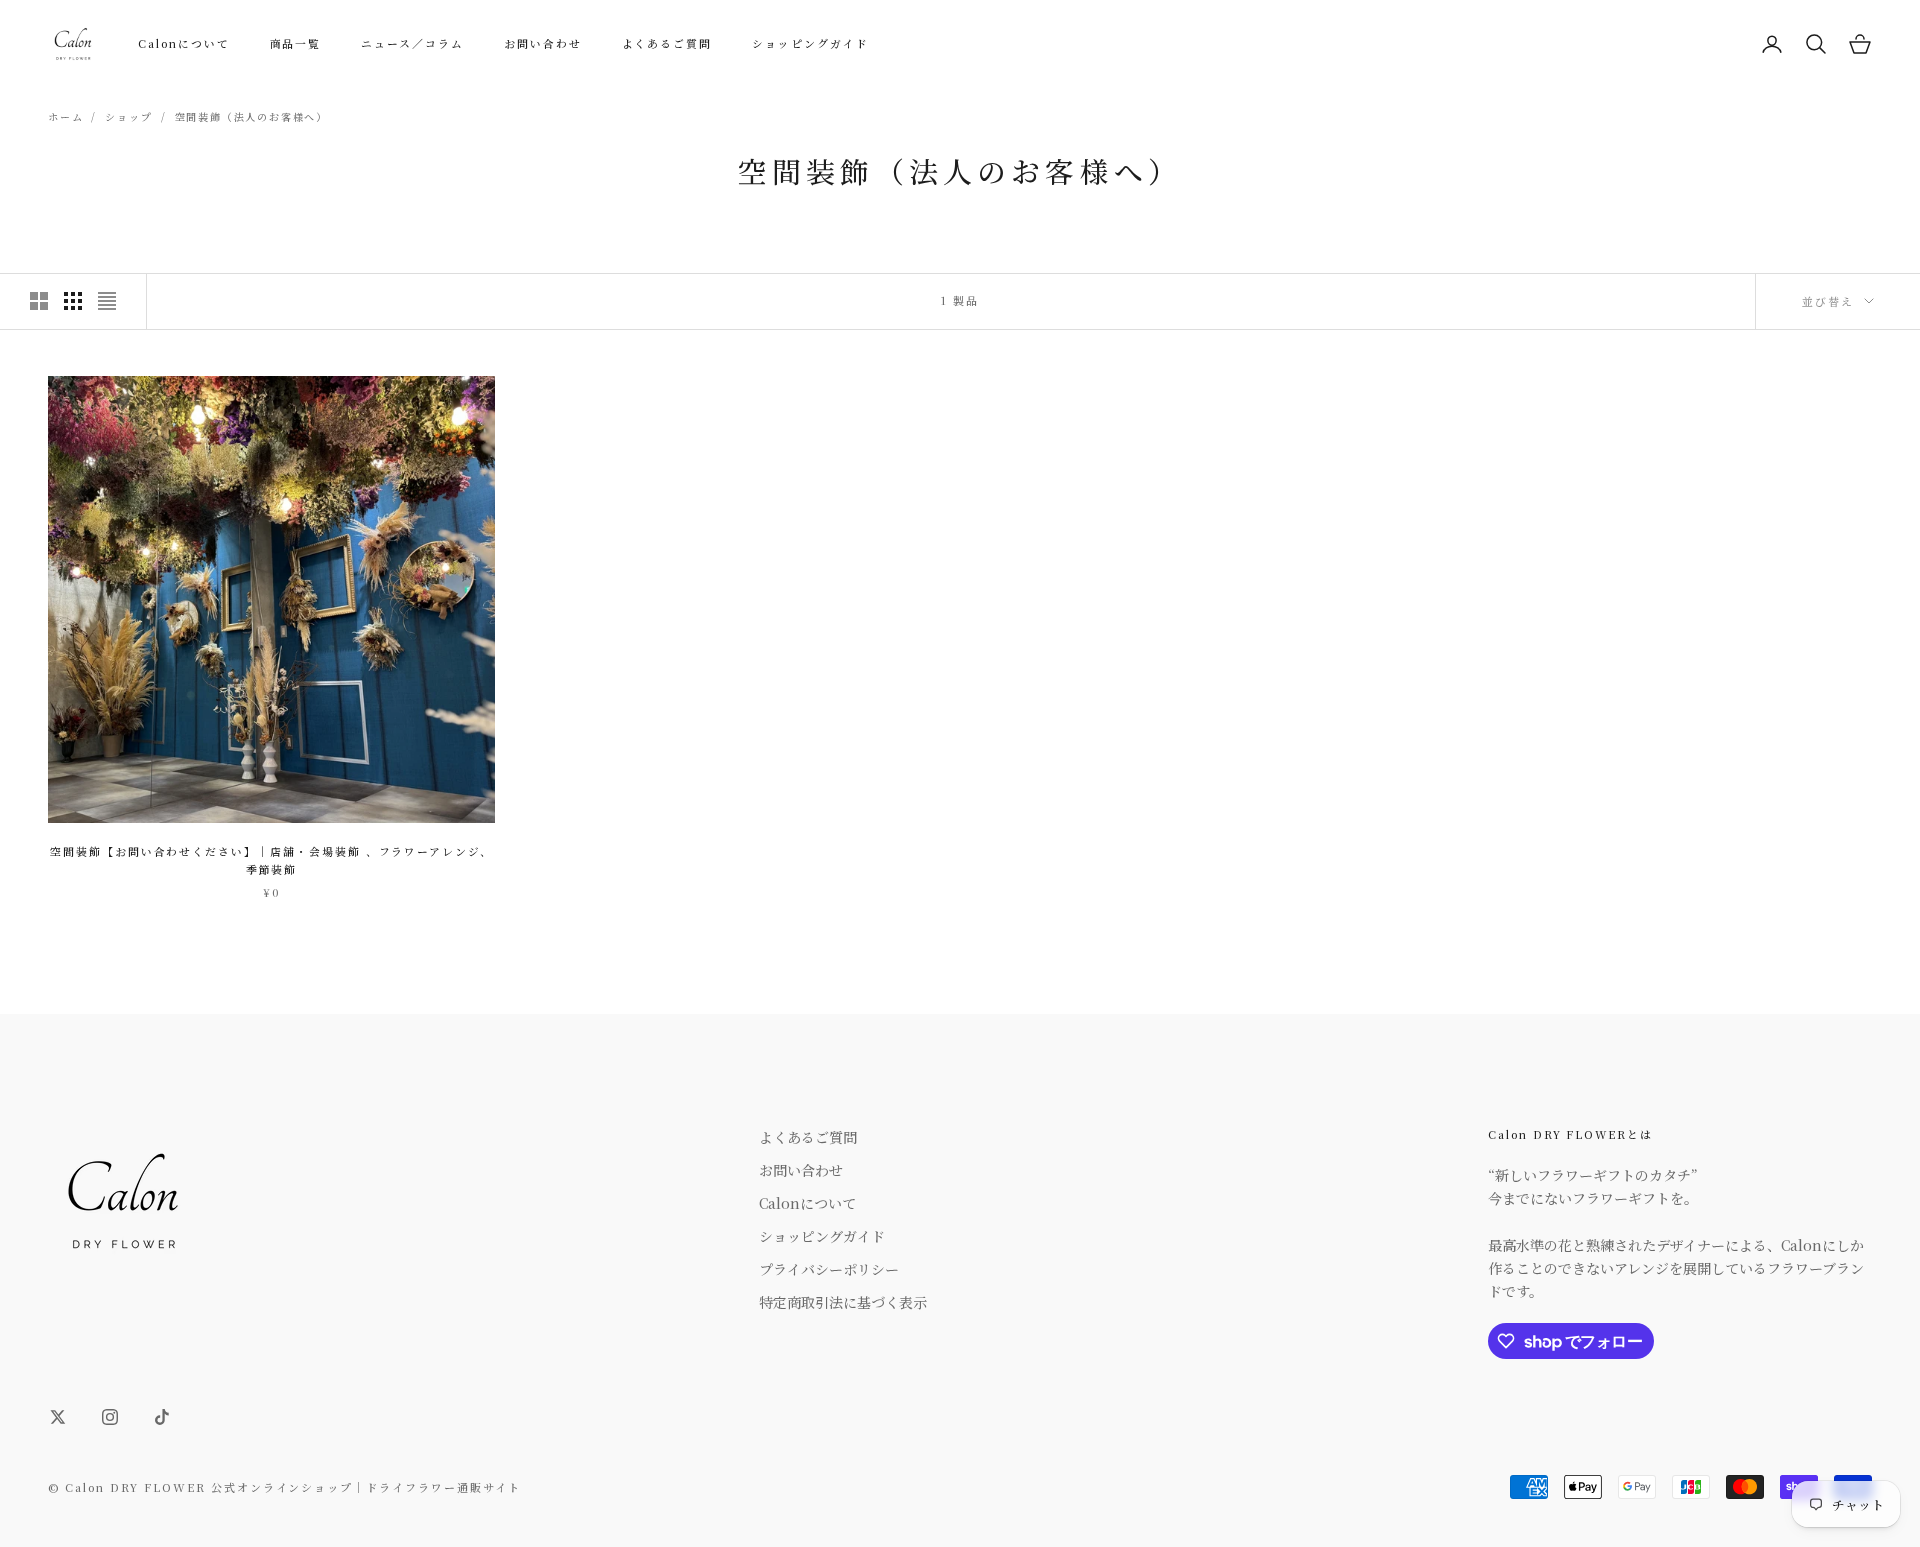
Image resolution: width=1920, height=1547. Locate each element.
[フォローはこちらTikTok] (162, 1417)
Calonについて (184, 43)
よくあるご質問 (667, 43)
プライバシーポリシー (829, 1269)
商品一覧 (296, 43)
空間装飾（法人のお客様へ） (251, 116)
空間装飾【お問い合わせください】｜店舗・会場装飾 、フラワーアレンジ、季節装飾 (271, 860)
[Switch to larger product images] (39, 301)
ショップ (128, 116)
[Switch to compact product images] (107, 301)
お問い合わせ (543, 43)
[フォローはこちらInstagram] (110, 1417)
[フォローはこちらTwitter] (58, 1417)
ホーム (65, 116)
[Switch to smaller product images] (73, 301)
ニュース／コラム (412, 43)
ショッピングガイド (810, 43)
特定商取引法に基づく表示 (843, 1302)
